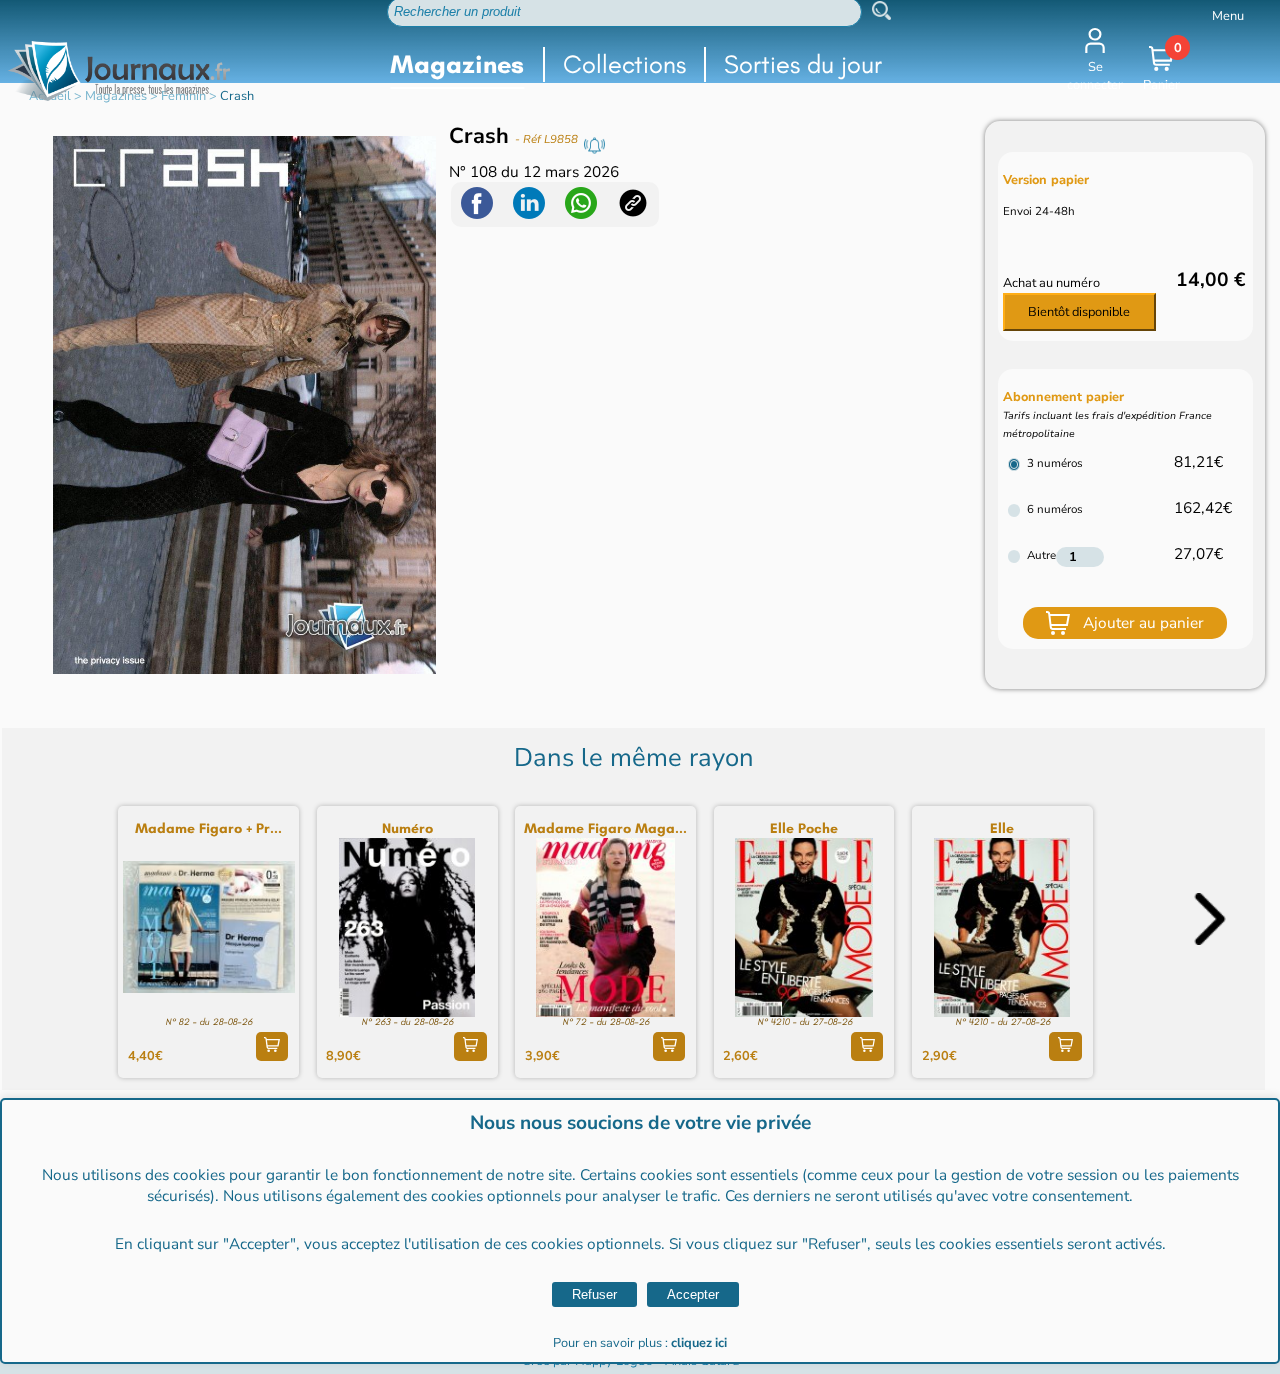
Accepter (693, 1294)
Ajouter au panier (1143, 622)
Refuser (594, 1294)
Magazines (457, 64)
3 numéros (1055, 463)
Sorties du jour (803, 64)
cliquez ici (699, 1343)
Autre (1041, 555)
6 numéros (1055, 509)
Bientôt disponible (1079, 312)
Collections (624, 64)
